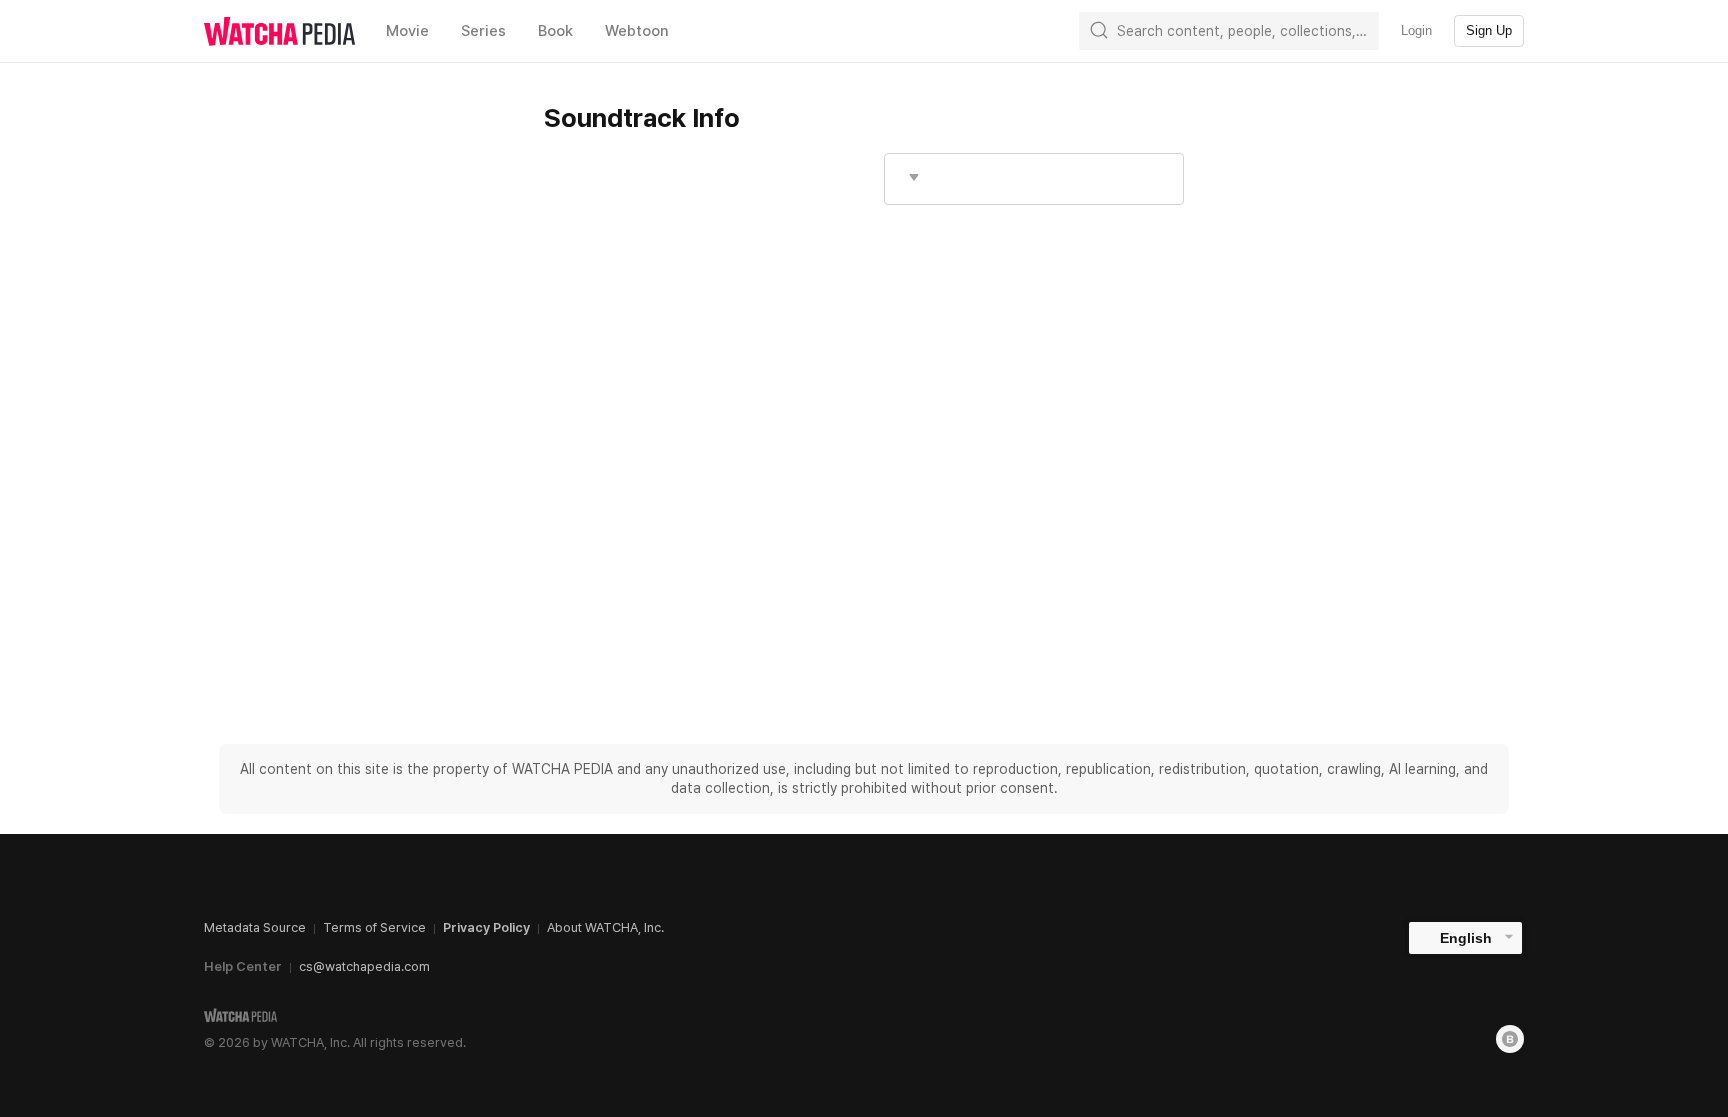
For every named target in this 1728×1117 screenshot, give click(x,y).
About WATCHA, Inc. (605, 927)
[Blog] (1510, 1039)
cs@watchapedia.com (364, 966)
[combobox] (1034, 179)
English (1466, 938)
